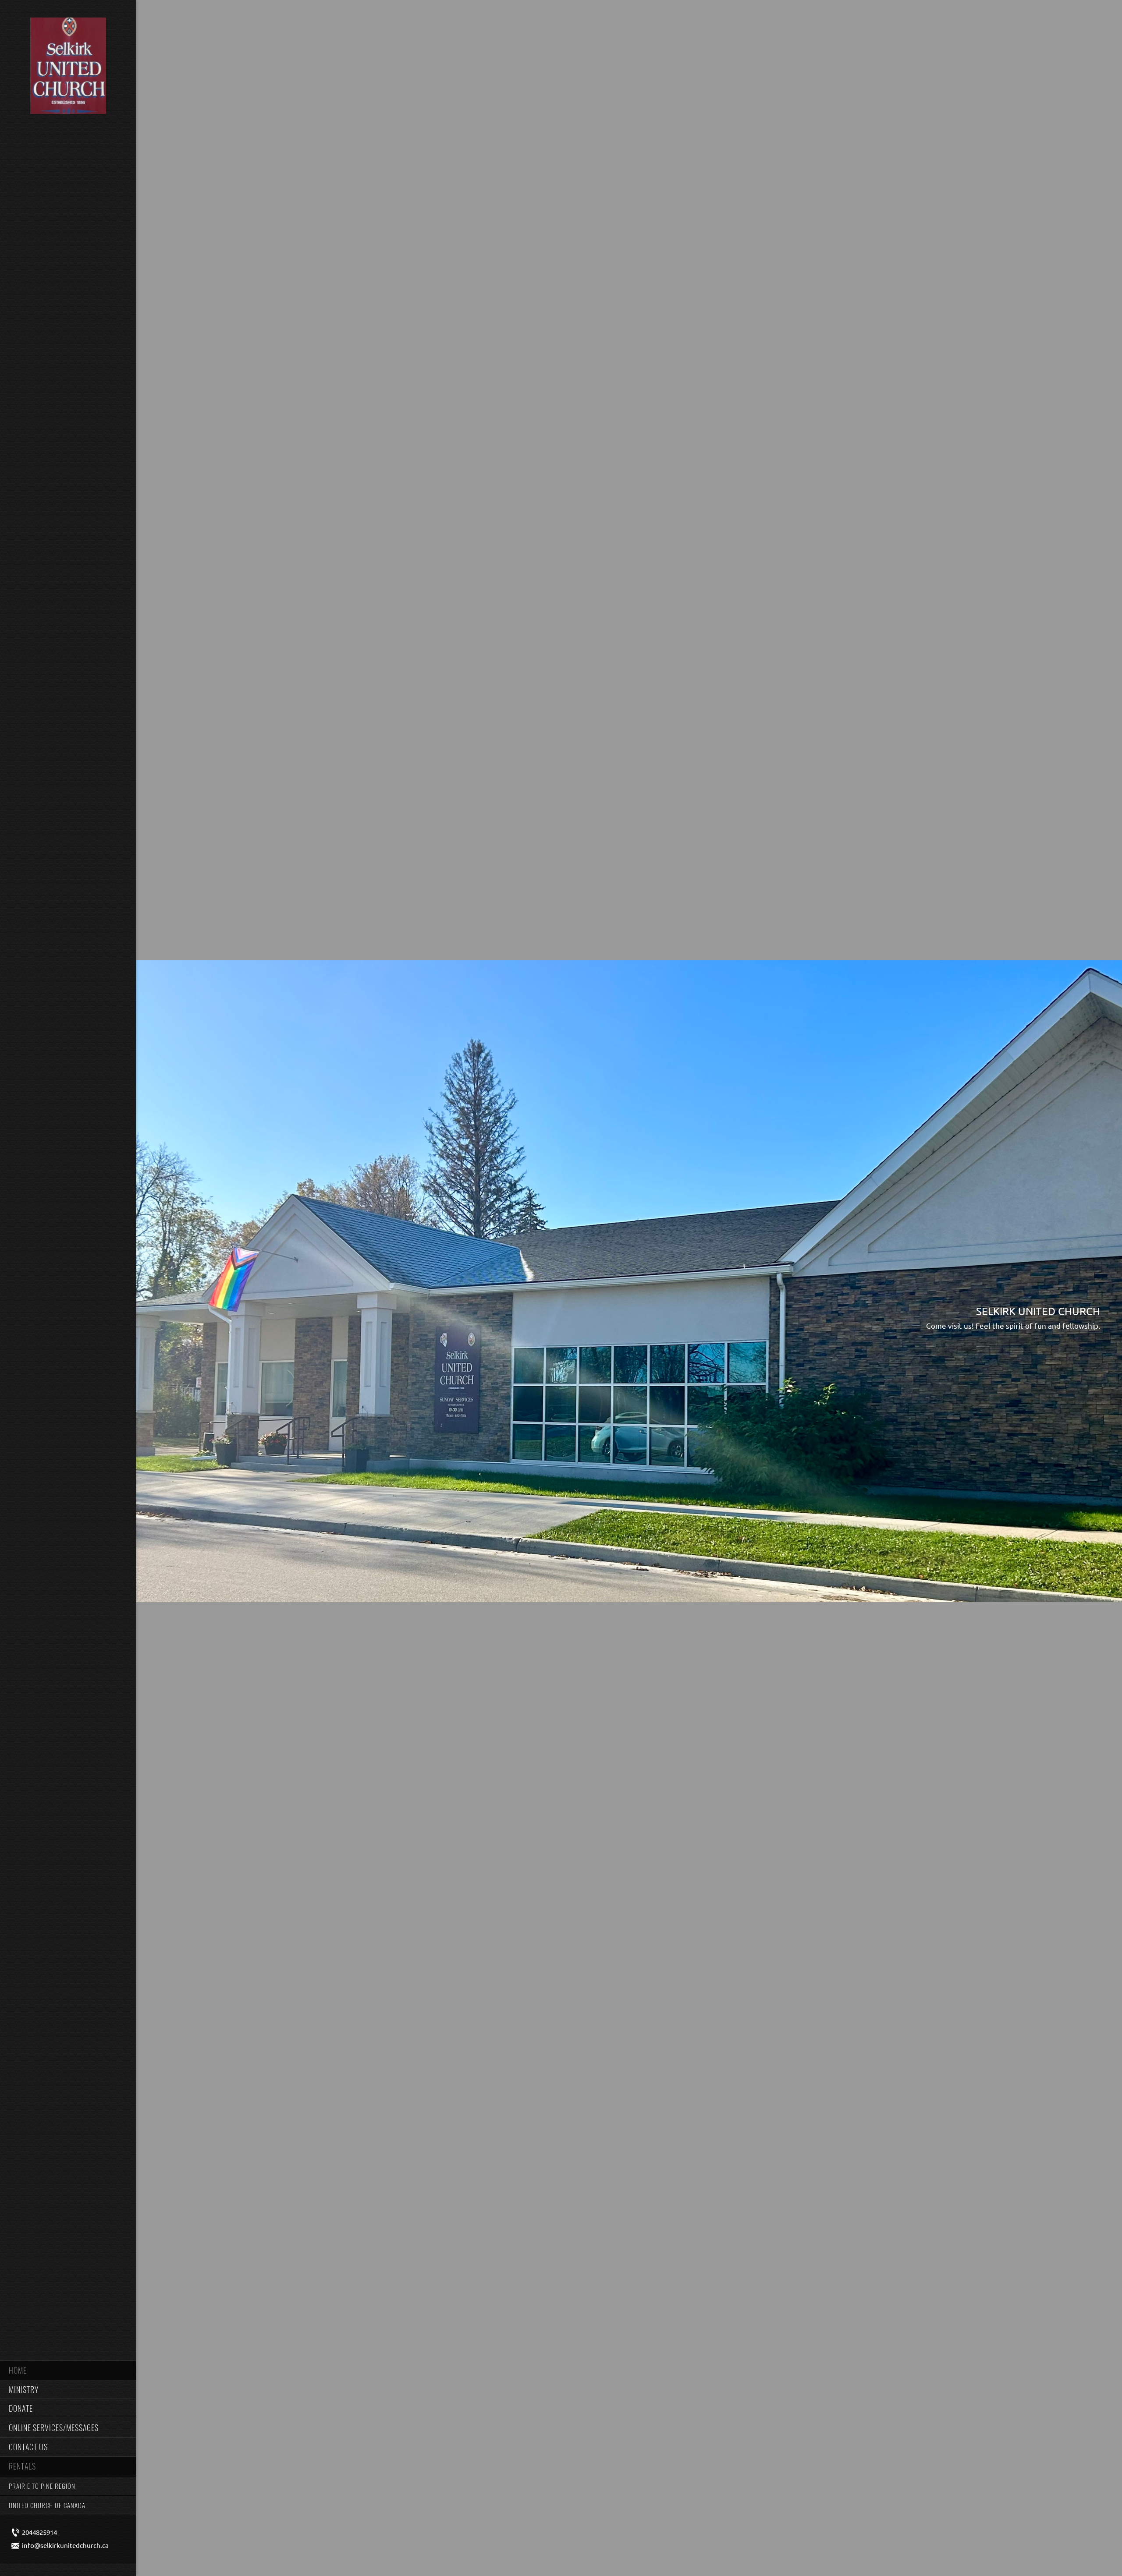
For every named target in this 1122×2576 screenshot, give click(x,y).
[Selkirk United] (68, 67)
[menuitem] (68, 2370)
